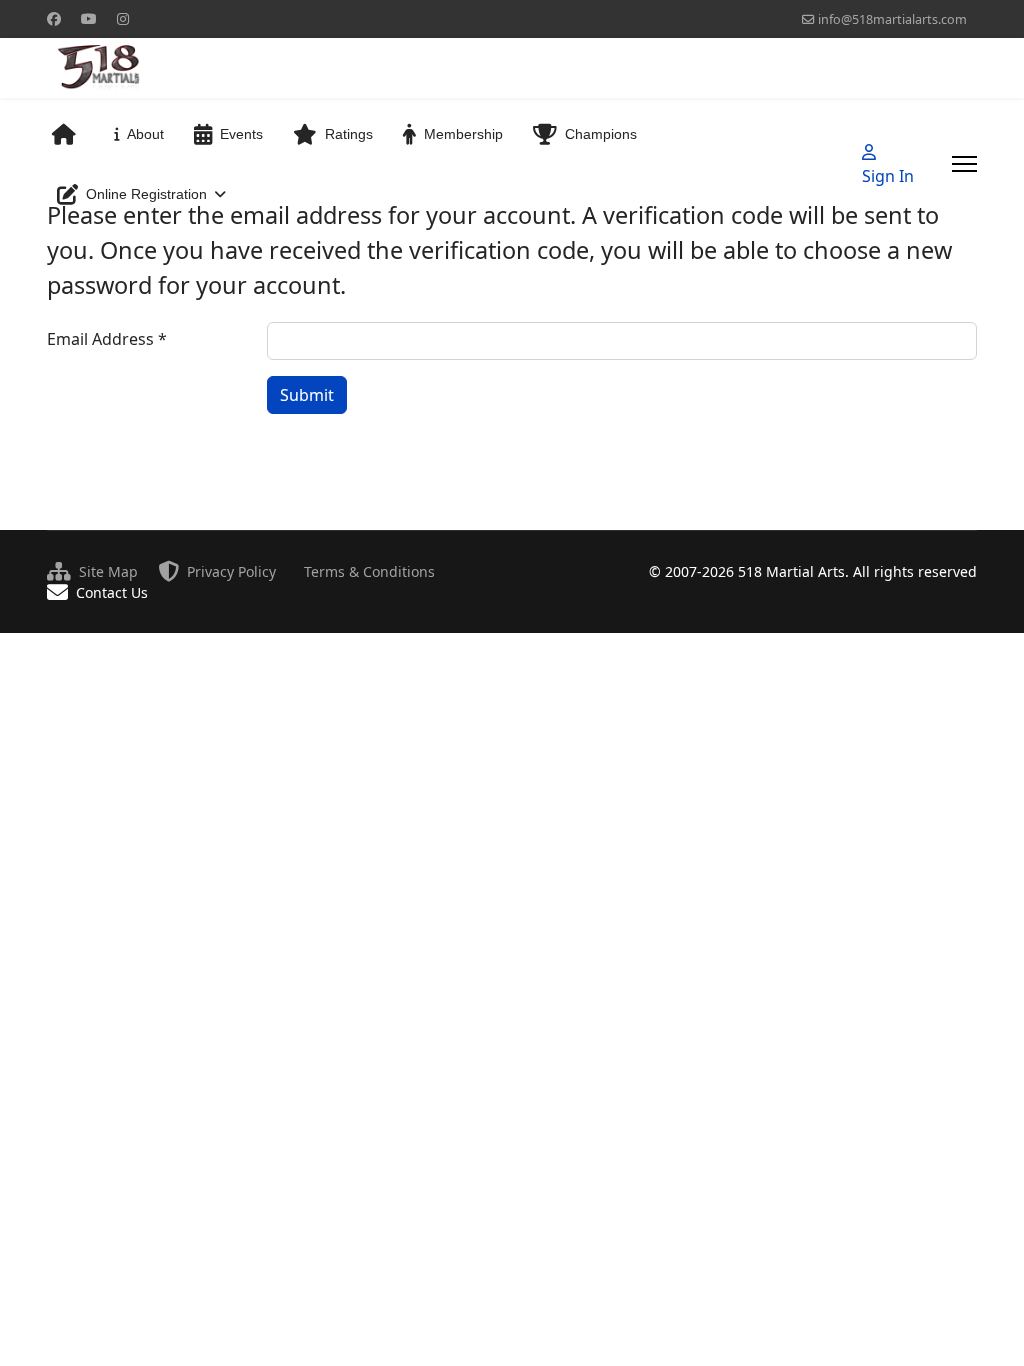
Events (241, 134)
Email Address (107, 339)
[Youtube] (89, 18)
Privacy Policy (231, 571)
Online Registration (146, 194)
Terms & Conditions (369, 571)
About (145, 134)
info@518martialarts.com (892, 19)
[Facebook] (54, 18)
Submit (307, 395)
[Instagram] (123, 18)
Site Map (108, 571)
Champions (601, 134)
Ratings (349, 134)
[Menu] (964, 164)
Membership (463, 134)
